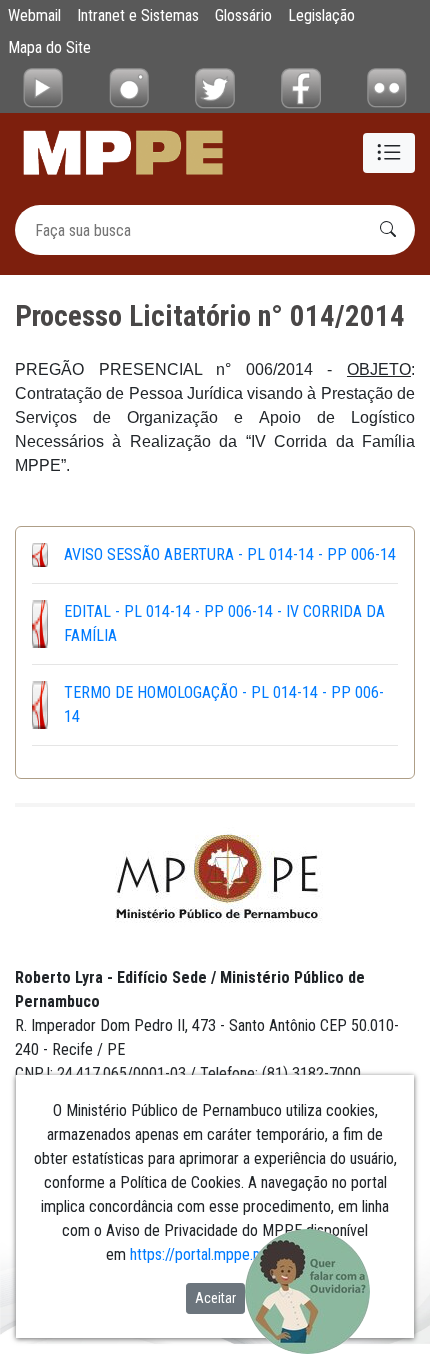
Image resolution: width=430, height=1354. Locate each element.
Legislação (321, 15)
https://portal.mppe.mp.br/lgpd (226, 1254)
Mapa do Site (49, 47)
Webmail (34, 15)
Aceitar (215, 1298)
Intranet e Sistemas (138, 15)
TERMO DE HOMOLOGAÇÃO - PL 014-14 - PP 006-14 (224, 704)
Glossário (243, 15)
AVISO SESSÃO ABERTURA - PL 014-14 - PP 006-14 (230, 554)
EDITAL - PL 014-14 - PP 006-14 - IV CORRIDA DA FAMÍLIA (224, 623)
